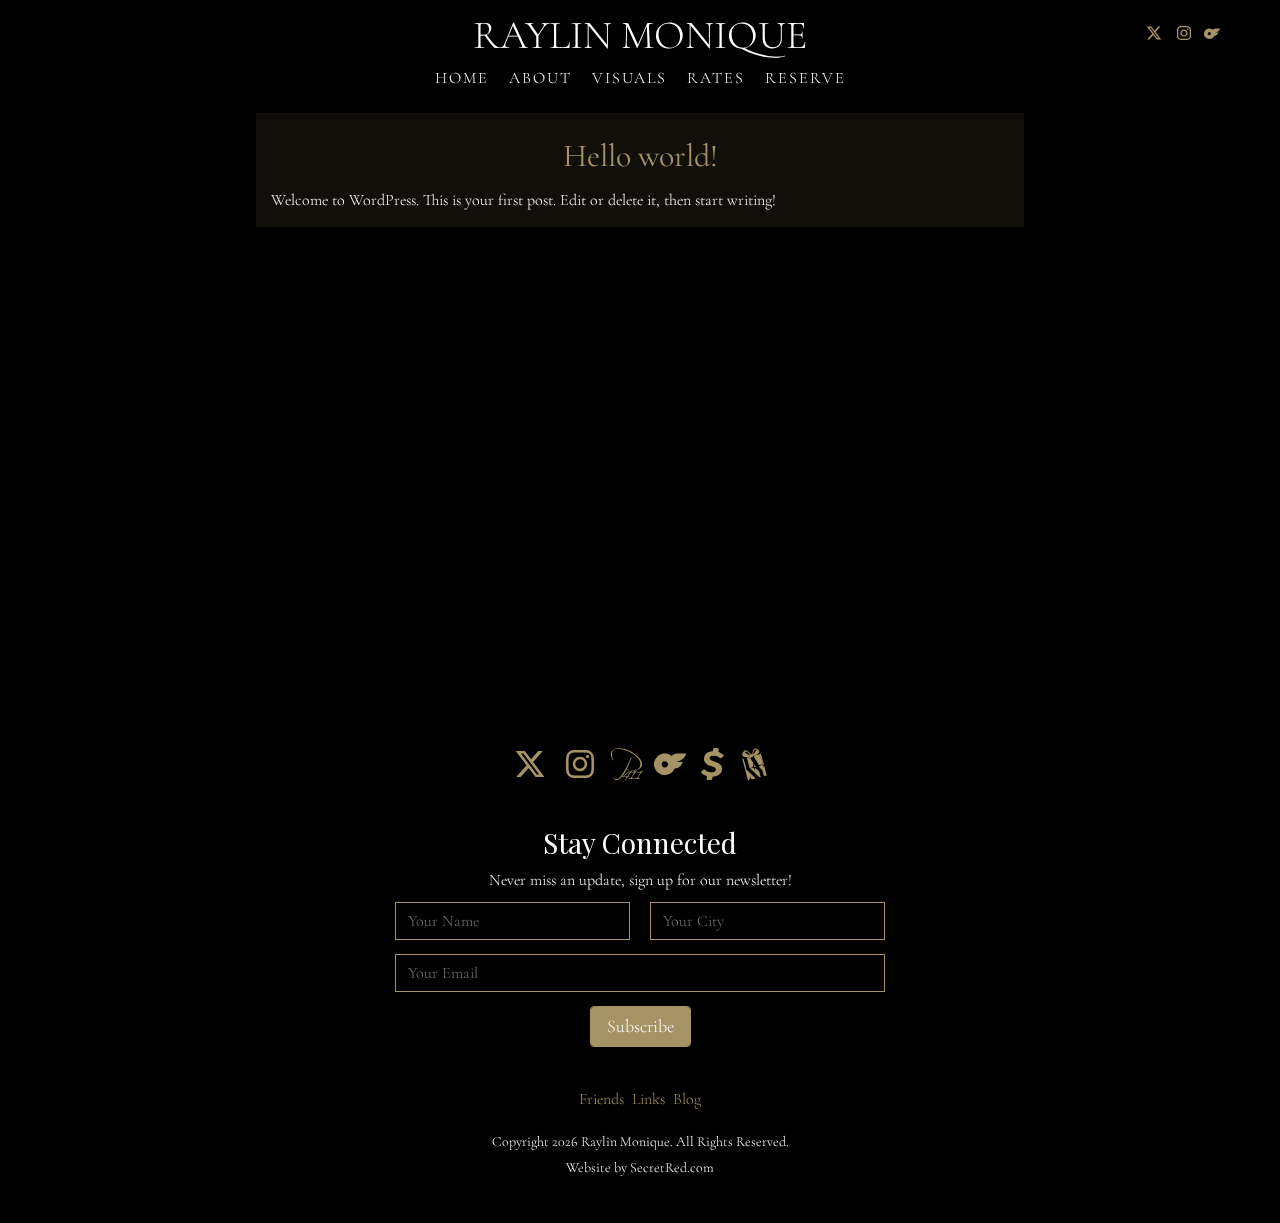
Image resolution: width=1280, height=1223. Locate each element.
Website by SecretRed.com (640, 1167)
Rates (716, 78)
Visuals (629, 78)
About (540, 78)
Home (462, 78)
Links (648, 1099)
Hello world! (640, 155)
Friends (601, 1099)
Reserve (805, 78)
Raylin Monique (640, 35)
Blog (687, 1099)
